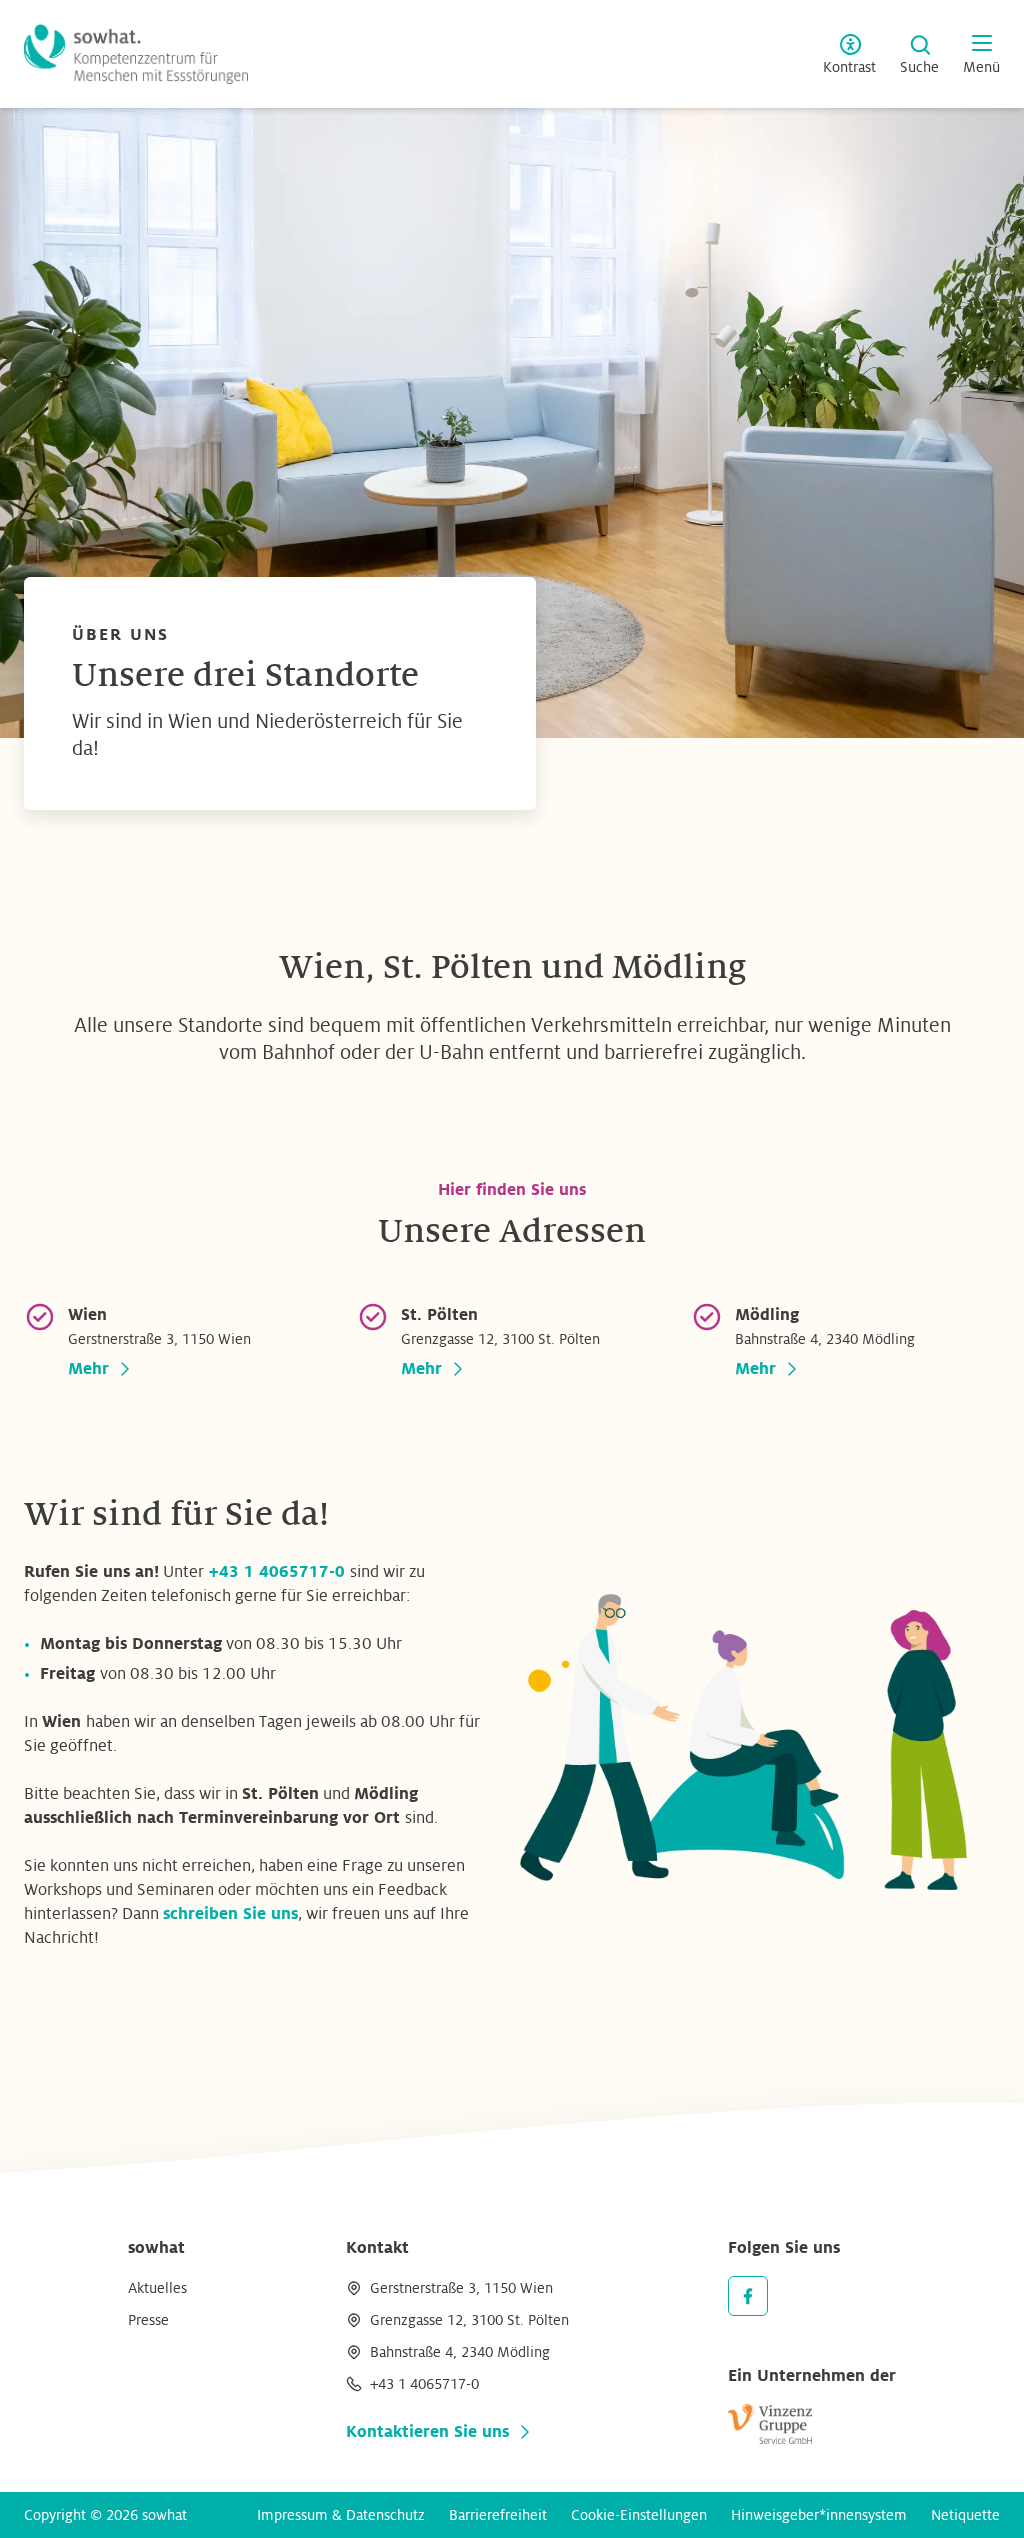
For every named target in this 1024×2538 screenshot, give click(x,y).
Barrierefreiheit (498, 2515)
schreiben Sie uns (230, 1914)
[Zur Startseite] (136, 54)
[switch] (849, 54)
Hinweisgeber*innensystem (819, 2515)
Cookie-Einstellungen (639, 2515)
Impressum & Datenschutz (341, 2515)
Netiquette (965, 2515)
